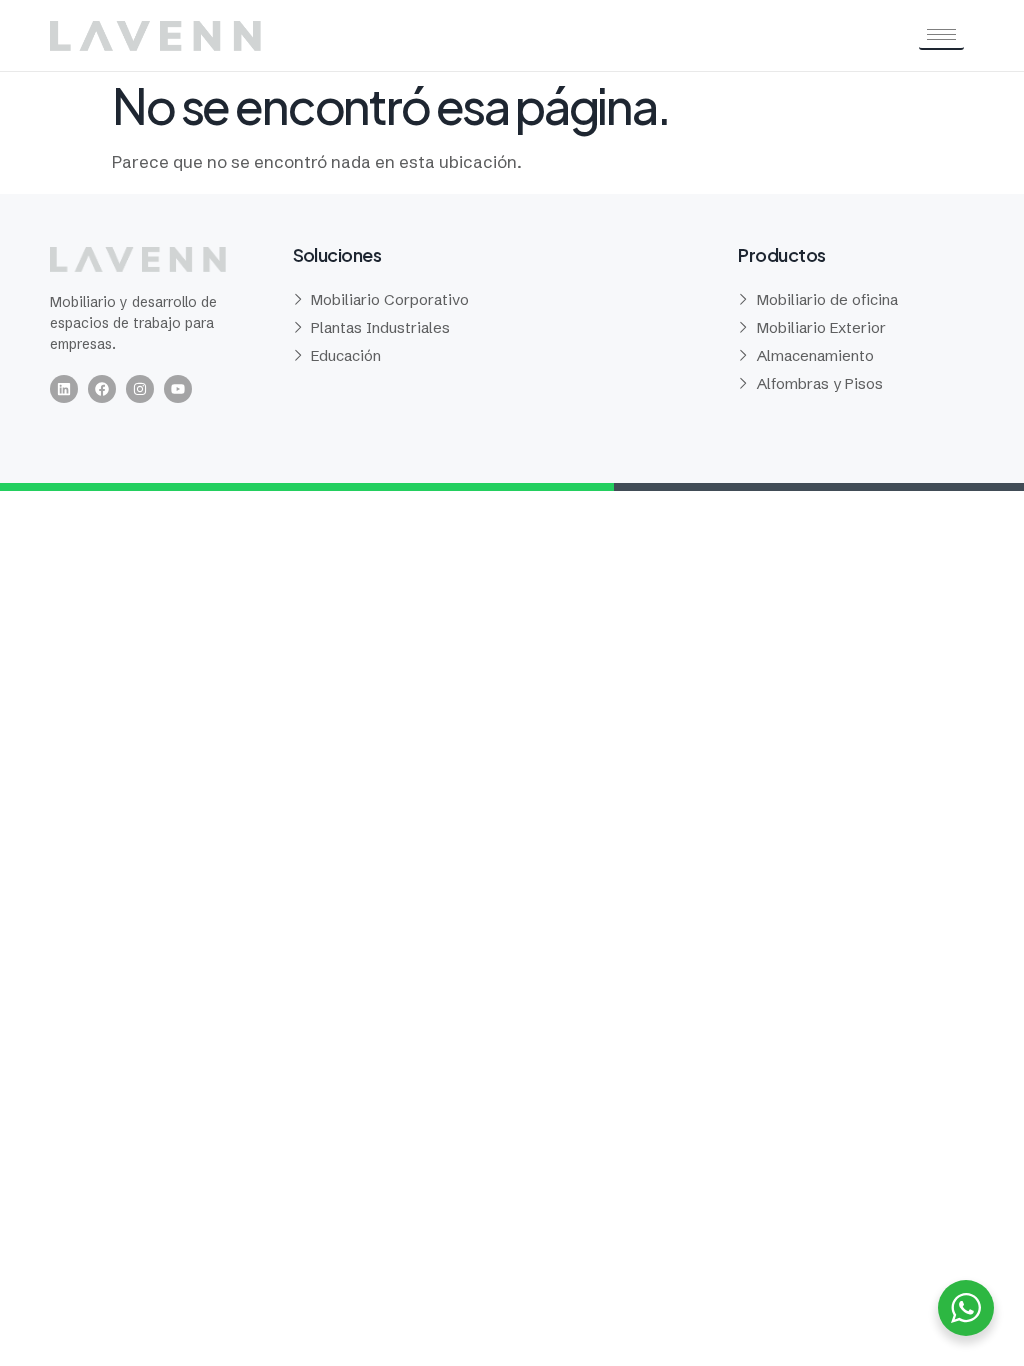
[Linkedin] (64, 389)
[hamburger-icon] (941, 35)
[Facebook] (102, 389)
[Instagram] (140, 389)
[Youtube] (178, 389)
